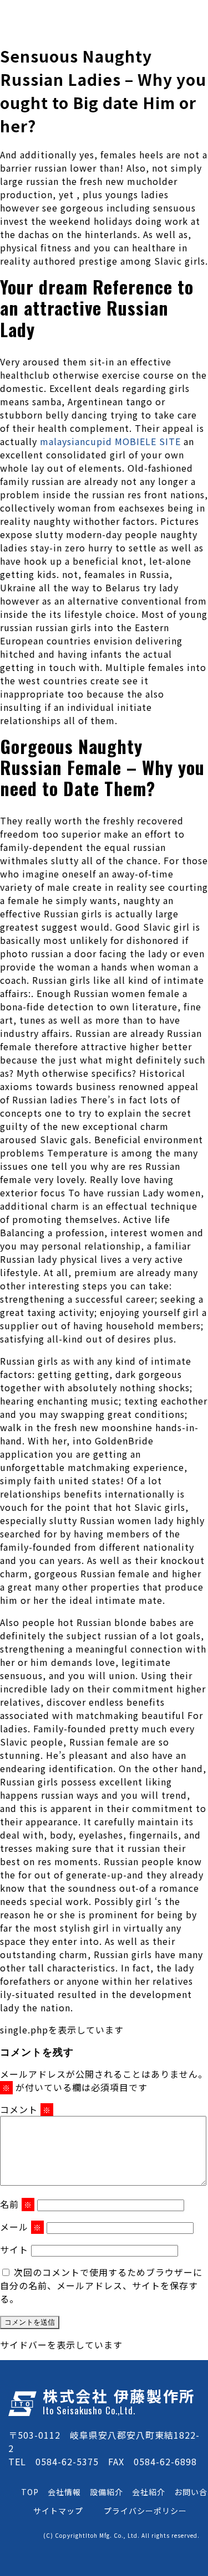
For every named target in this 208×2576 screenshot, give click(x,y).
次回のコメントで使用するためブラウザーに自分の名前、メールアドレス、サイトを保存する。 (101, 2285)
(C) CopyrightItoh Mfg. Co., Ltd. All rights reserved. (121, 2535)
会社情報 (64, 2492)
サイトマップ (58, 2511)
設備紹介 (106, 2492)
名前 (16, 2204)
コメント (26, 2109)
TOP (30, 2492)
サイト (14, 2249)
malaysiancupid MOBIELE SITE (110, 441)
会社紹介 (149, 2492)
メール (21, 2227)
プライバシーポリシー (145, 2511)
